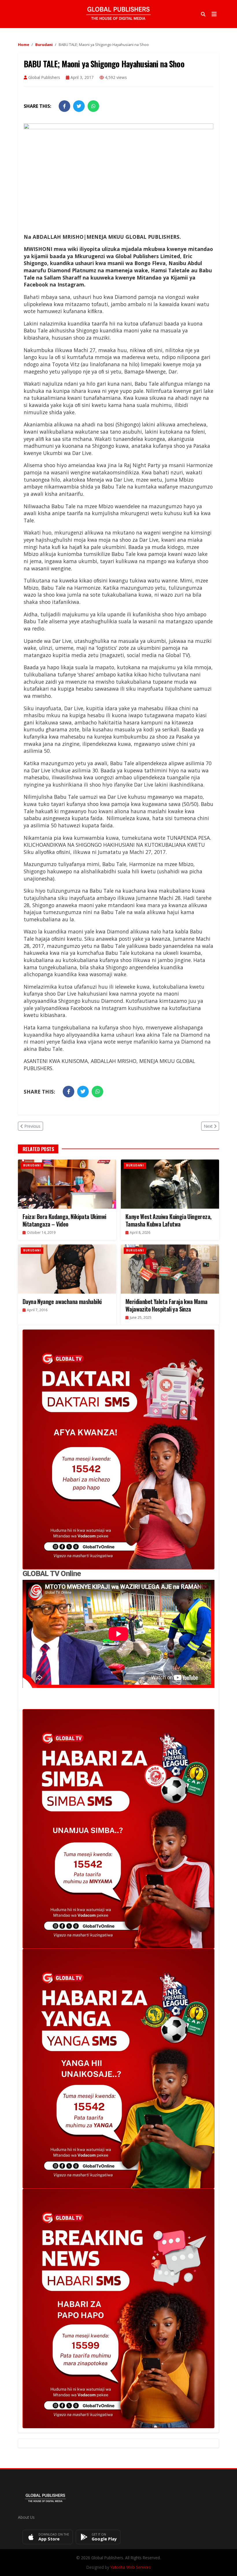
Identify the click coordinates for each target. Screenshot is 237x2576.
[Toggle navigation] (214, 14)
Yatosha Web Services (131, 2567)
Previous (32, 1126)
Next (208, 1126)
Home (24, 45)
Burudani (44, 45)
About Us (26, 2517)
